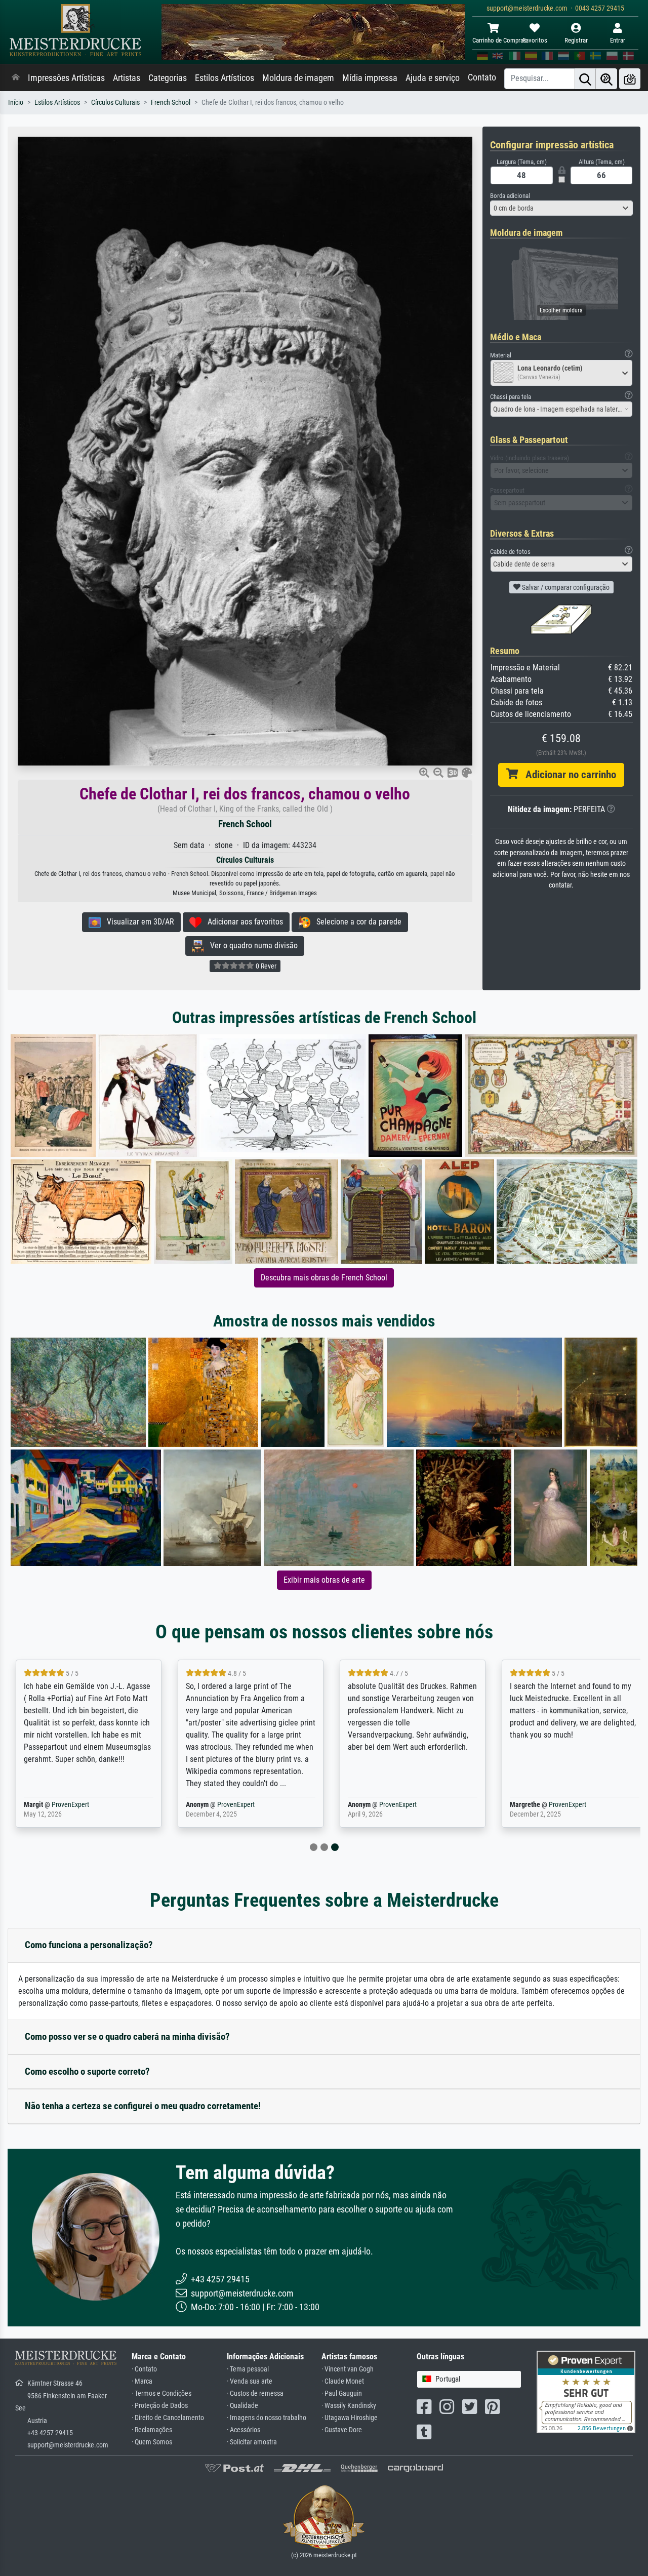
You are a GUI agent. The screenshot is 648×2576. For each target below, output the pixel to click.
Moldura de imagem (298, 78)
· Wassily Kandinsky (349, 2406)
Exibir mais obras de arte (324, 1580)
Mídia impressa (370, 78)
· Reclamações (152, 2430)
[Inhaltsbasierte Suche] (606, 79)
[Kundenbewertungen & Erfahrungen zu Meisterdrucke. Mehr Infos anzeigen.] (586, 2391)
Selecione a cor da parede (356, 922)
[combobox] (562, 208)
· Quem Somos (152, 2442)
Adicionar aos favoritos (242, 922)
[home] (16, 78)
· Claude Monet (343, 2381)
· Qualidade (242, 2406)
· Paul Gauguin (342, 2393)
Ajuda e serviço (433, 78)
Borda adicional (510, 196)
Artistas (127, 78)
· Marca (142, 2381)
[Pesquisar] (585, 79)
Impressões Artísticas (66, 78)
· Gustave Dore (342, 2430)
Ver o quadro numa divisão (251, 945)
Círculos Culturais (115, 103)
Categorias (168, 78)
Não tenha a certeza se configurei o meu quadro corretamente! (143, 2106)
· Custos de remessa (255, 2393)
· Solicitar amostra (252, 2442)
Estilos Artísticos (225, 78)
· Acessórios (244, 2430)
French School (171, 103)
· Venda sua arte (250, 2381)
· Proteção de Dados (160, 2406)
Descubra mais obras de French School (324, 1278)
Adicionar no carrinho (567, 775)
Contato (482, 77)
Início (16, 103)
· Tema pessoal (248, 2369)
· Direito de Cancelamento (168, 2418)
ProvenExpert (70, 1805)
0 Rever (265, 966)
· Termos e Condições (161, 2393)
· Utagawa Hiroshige (350, 2418)
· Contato (144, 2369)
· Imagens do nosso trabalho (267, 2418)
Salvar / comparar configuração (565, 587)
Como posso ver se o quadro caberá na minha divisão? (127, 2037)
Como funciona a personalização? (89, 1945)
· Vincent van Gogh (348, 2369)
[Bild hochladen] (630, 79)
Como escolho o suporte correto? (87, 2071)
